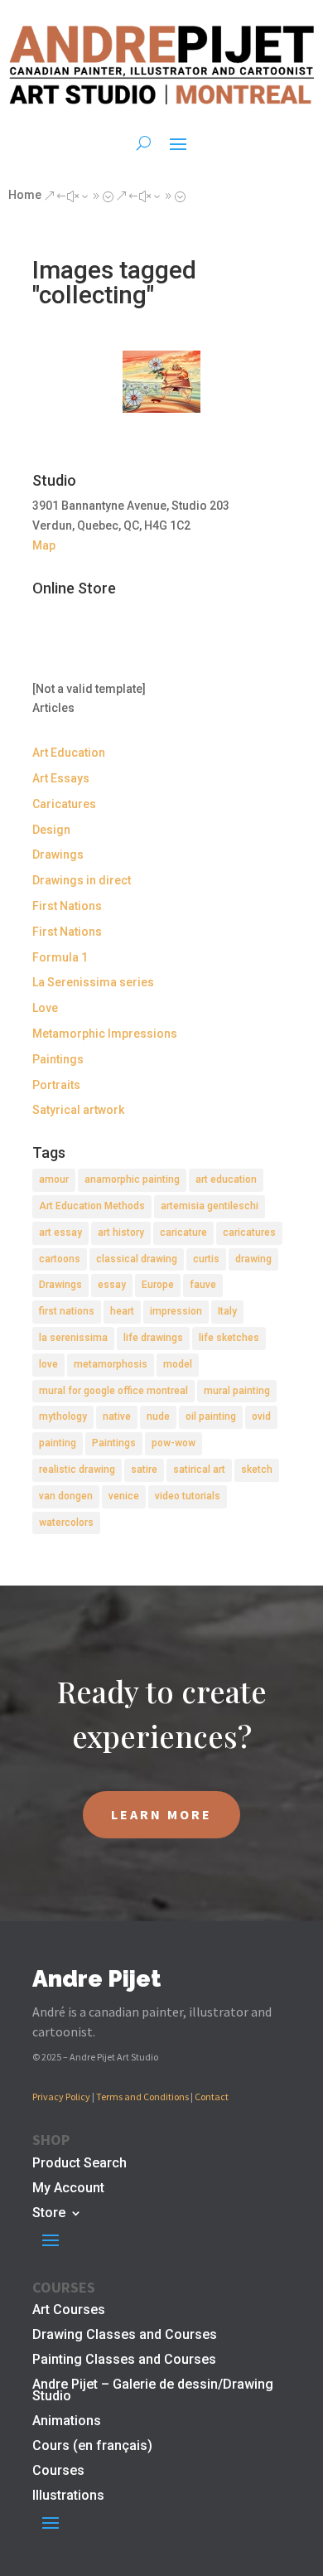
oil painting (211, 1416)
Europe (158, 1285)
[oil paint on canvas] (161, 382)
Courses (58, 2472)
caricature (183, 1232)
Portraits (56, 1085)
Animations (67, 2422)
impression (176, 1311)
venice (124, 1496)
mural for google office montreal (113, 1391)
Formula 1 (60, 957)
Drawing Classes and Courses (125, 2336)
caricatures (249, 1232)
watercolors (66, 1523)
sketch (257, 1470)
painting (58, 1443)
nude (158, 1416)
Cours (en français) (92, 2447)
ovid (261, 1416)
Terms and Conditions (142, 2097)
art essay (60, 1232)
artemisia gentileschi (210, 1206)
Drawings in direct (82, 880)
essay (112, 1285)
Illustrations (68, 2496)
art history (121, 1232)
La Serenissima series (93, 982)
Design (51, 830)
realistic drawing (77, 1470)
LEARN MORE (161, 1814)
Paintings (58, 1059)
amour (54, 1179)
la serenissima (73, 1338)
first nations (67, 1311)
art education (226, 1179)
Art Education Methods (92, 1206)
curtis (206, 1259)
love (48, 1364)
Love (45, 1008)
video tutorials (188, 1496)
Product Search (80, 2164)
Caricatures (64, 804)
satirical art (199, 1470)
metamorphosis (111, 1364)
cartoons (60, 1259)
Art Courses (69, 2311)
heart (122, 1311)
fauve (203, 1285)
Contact (212, 2097)
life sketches (229, 1338)
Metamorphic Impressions (105, 1034)
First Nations (67, 906)
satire (144, 1470)
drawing (253, 1259)
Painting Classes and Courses (124, 2361)
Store (49, 2214)
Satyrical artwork (78, 1110)
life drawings (153, 1338)
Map (44, 545)
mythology (63, 1416)
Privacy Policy (61, 2097)
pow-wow (174, 1443)
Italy (227, 1311)
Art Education (69, 753)
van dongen (66, 1496)
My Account (68, 2189)
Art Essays (61, 778)
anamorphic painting (132, 1179)
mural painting (237, 1391)
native (117, 1416)
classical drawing (137, 1259)
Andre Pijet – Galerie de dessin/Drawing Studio (153, 2391)
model (178, 1364)
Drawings (58, 855)
